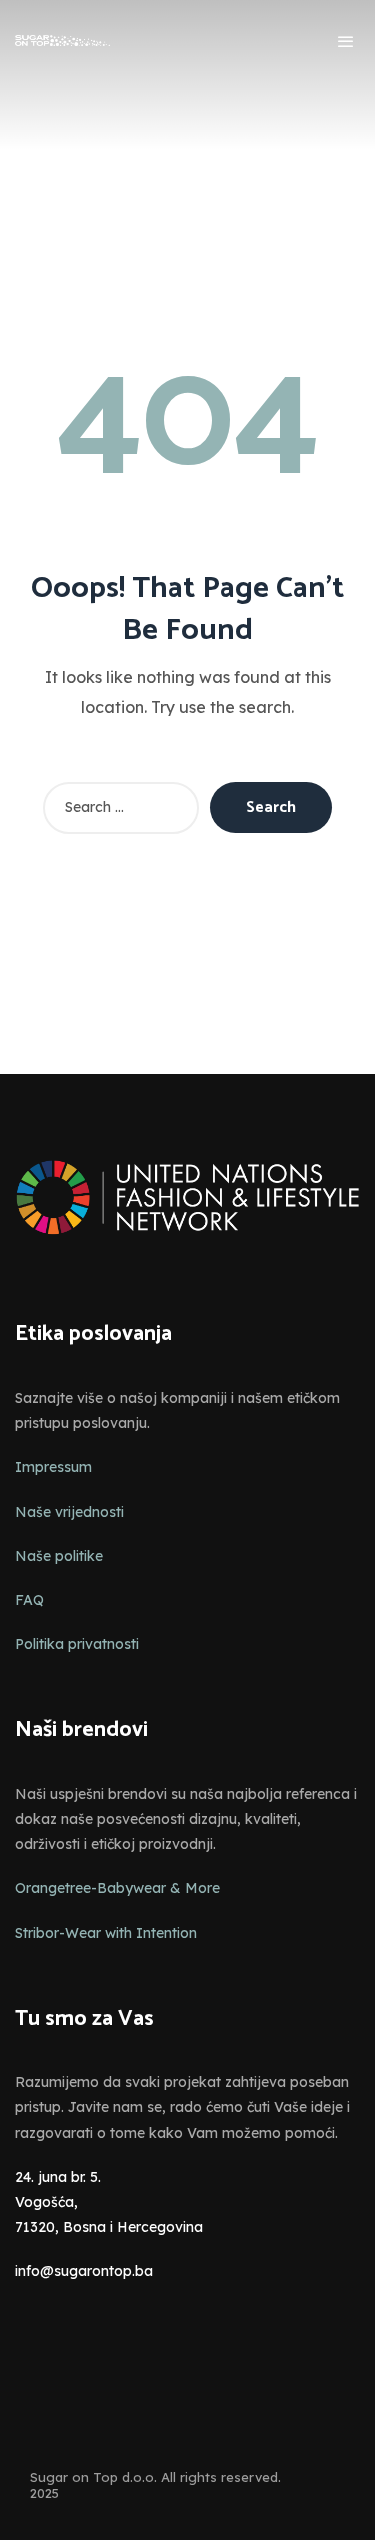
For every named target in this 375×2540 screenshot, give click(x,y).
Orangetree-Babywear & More (117, 1888)
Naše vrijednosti (69, 1512)
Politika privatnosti (77, 1644)
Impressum (53, 1467)
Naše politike (59, 1556)
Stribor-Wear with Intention (106, 1933)
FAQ (29, 1600)
